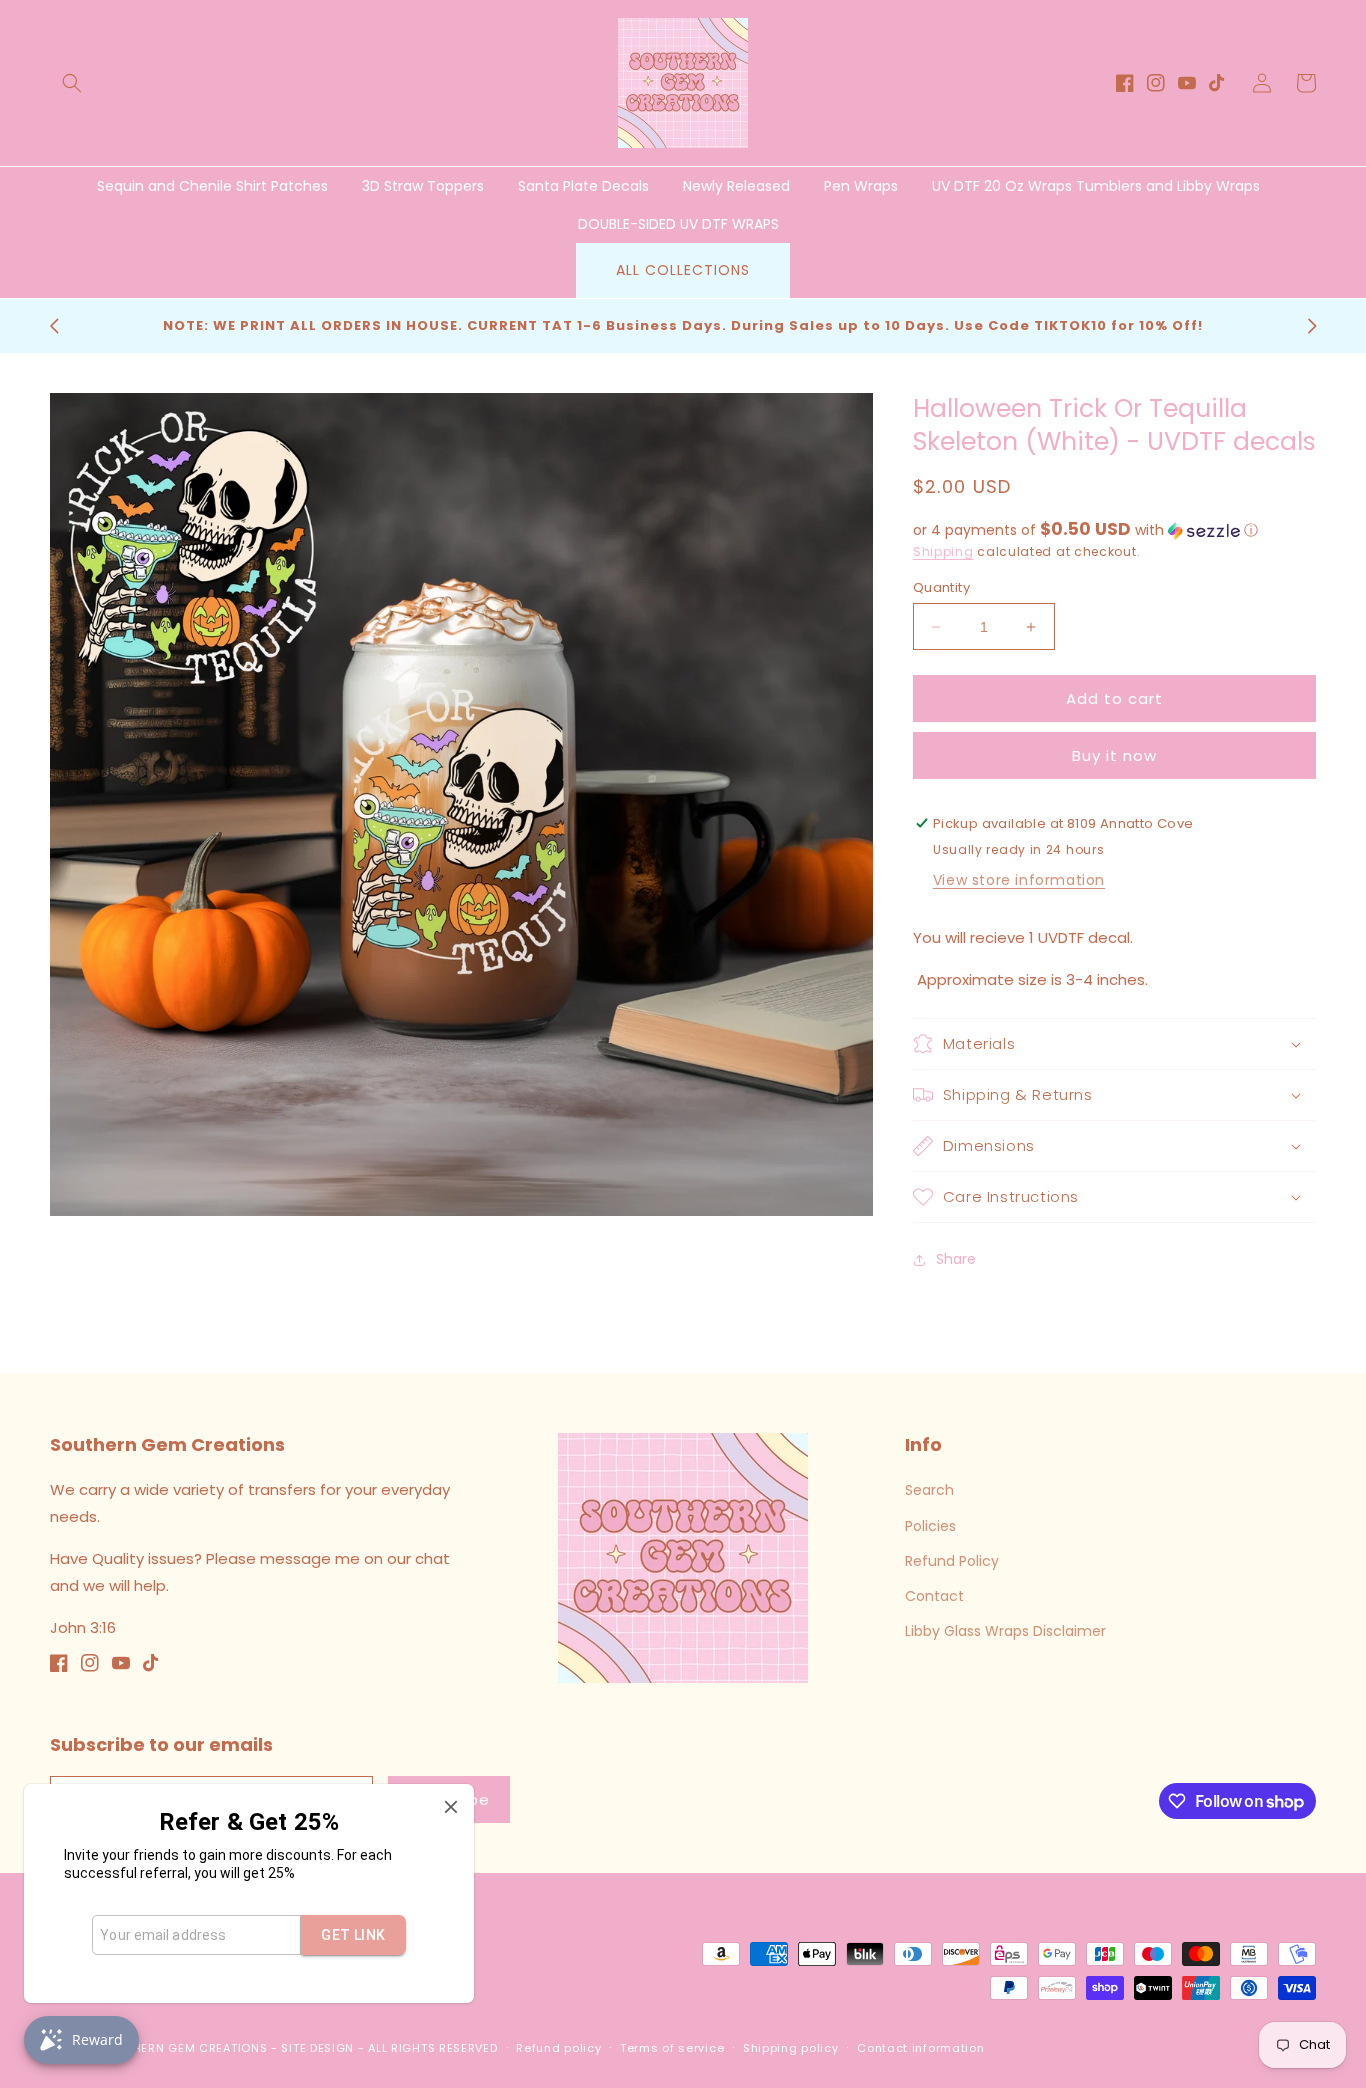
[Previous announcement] (54, 326)
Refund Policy (952, 1561)
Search (929, 1490)
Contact (934, 1596)
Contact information (920, 2048)
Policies (930, 1526)
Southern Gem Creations (183, 2048)
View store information (1019, 880)
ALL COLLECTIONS (683, 270)
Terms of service (672, 2048)
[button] (72, 83)
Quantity (941, 587)
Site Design (317, 2048)
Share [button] (956, 1259)
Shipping (943, 551)
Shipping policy (791, 2048)
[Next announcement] (1312, 326)
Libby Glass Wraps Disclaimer (1005, 1631)
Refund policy (558, 2048)
